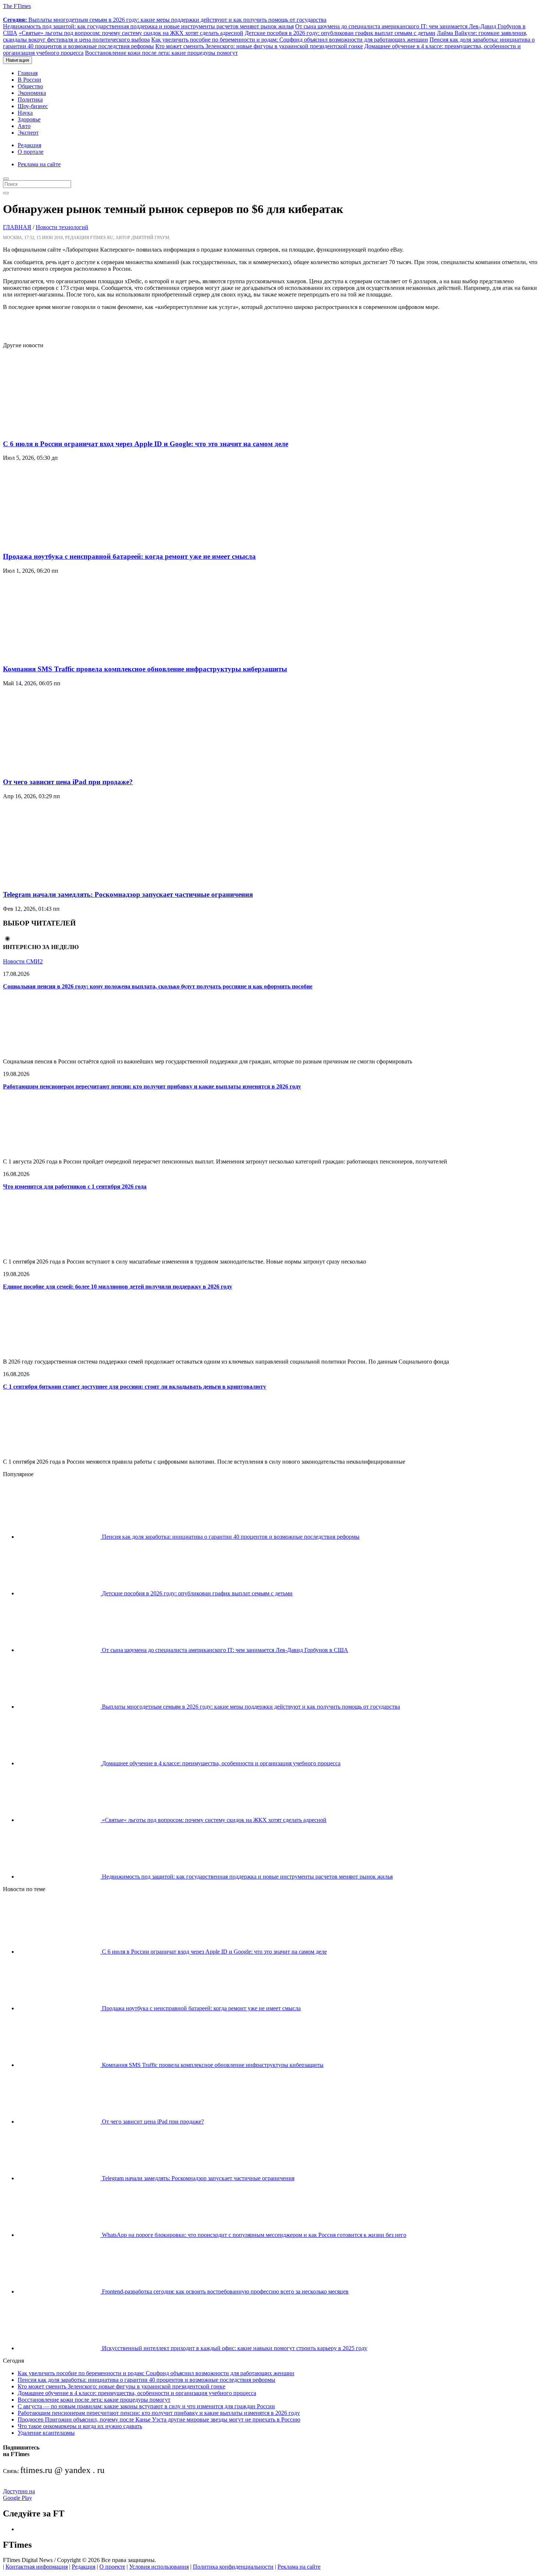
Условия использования (159, 2567)
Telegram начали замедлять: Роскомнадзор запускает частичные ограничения (128, 894)
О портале (31, 152)
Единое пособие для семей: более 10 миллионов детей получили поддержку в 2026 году (118, 1287)
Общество (30, 86)
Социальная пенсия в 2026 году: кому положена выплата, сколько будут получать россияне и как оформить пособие (158, 986)
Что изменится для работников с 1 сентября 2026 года (75, 1186)
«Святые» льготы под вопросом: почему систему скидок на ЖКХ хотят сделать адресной (131, 33)
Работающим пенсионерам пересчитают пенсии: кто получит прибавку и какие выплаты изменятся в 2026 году (152, 1086)
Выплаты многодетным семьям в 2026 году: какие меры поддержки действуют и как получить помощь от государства (165, 20)
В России (29, 80)
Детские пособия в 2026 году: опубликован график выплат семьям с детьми (340, 33)
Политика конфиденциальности (233, 2567)
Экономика (32, 93)
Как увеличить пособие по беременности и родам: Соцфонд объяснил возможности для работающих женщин (290, 40)
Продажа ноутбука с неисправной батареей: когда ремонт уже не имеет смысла (129, 556)
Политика (30, 100)
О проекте (112, 2567)
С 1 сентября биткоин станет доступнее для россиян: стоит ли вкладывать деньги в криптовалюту (135, 1387)
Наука (25, 113)
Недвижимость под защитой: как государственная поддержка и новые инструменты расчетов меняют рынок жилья (148, 26)
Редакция (29, 145)
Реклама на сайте (39, 164)
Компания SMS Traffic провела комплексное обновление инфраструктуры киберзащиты (145, 669)
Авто (24, 126)
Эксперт (28, 133)
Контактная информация (37, 2567)
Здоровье (29, 119)
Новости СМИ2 (23, 961)
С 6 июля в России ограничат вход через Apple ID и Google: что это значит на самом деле (146, 444)
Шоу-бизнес (33, 106)
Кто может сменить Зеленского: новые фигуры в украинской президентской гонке (259, 46)
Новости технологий (62, 227)
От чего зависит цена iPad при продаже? (68, 782)
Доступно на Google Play (19, 2495)
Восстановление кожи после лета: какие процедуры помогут (161, 53)
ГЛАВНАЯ (17, 227)
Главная (28, 73)
